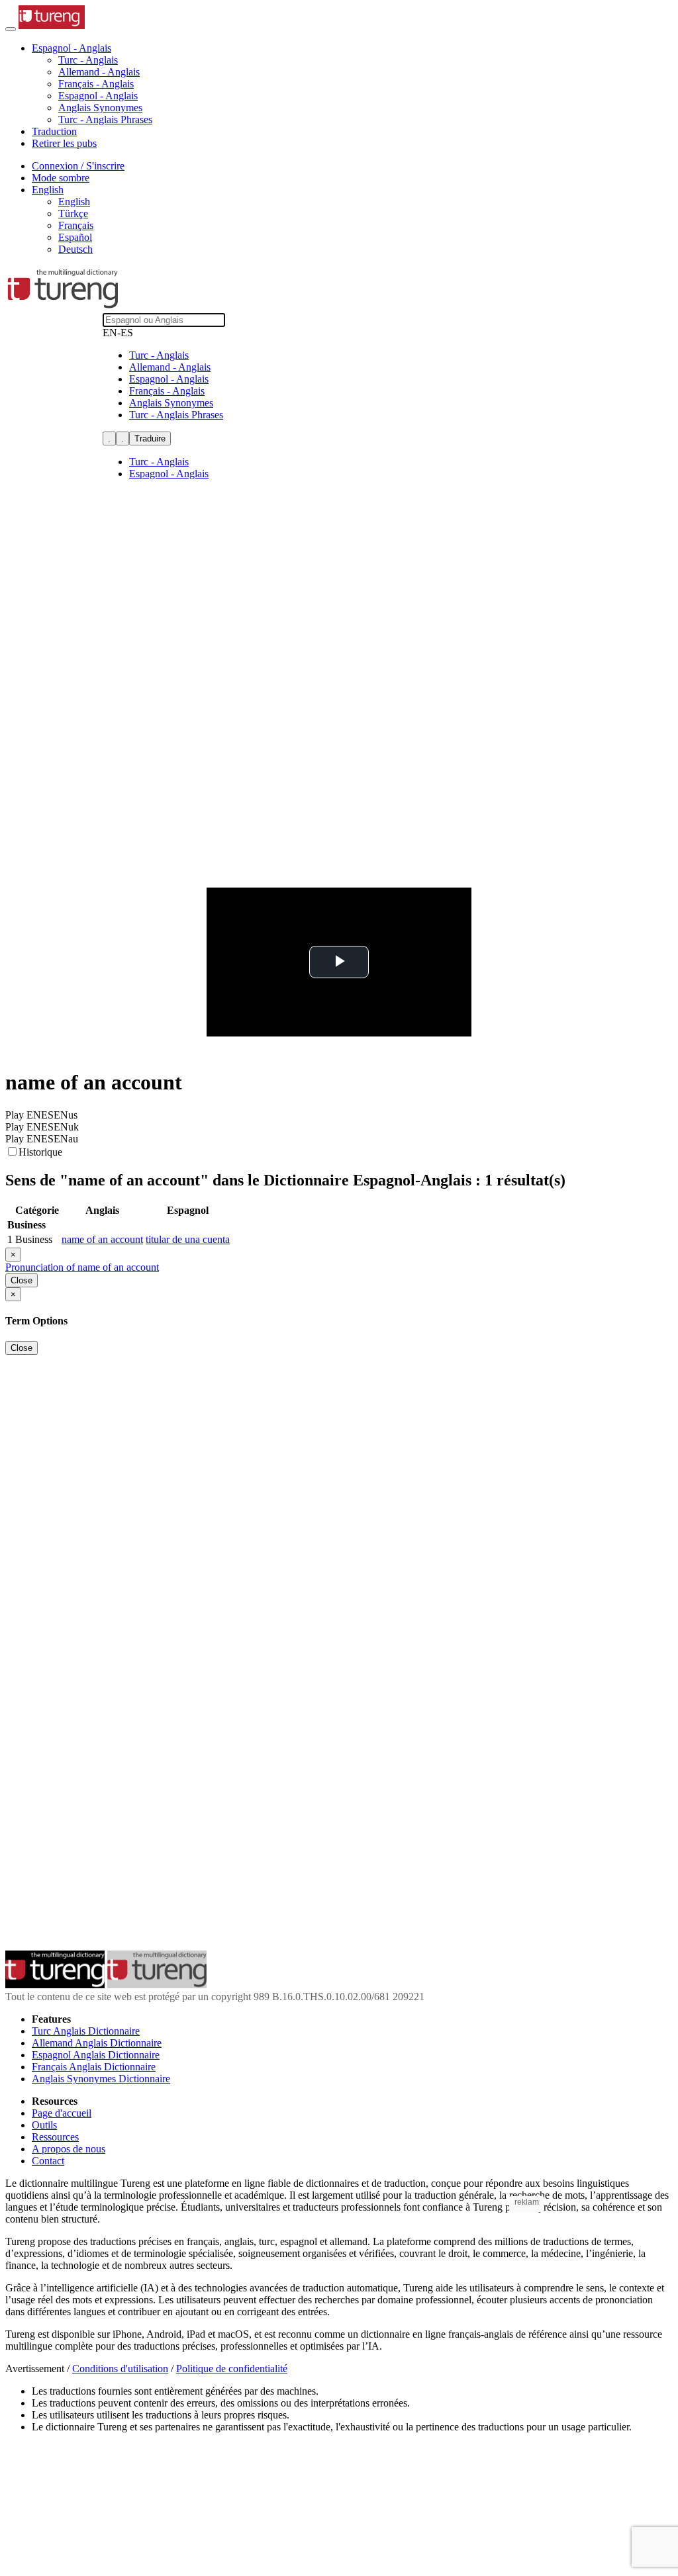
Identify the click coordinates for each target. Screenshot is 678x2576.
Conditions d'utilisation (120, 2369)
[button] (72, 48)
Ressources (55, 2137)
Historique (40, 1152)
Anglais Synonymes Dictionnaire (101, 2079)
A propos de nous (69, 2149)
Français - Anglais (96, 84)
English (74, 202)
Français (76, 225)
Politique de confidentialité (232, 2369)
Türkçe (73, 213)
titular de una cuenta (188, 1239)
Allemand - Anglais (99, 72)
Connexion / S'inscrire (78, 166)
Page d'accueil (62, 2113)
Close (22, 1280)
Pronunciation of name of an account (82, 1267)
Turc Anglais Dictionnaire (86, 2031)
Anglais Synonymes (100, 108)
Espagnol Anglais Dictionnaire (96, 2055)
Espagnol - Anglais (98, 96)
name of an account (102, 1239)
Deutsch (75, 249)
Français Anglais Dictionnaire (94, 2067)
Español (75, 237)
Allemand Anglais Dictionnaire (97, 2043)
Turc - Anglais (88, 60)
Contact (48, 2161)
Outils (44, 2125)
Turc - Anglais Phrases (105, 119)
